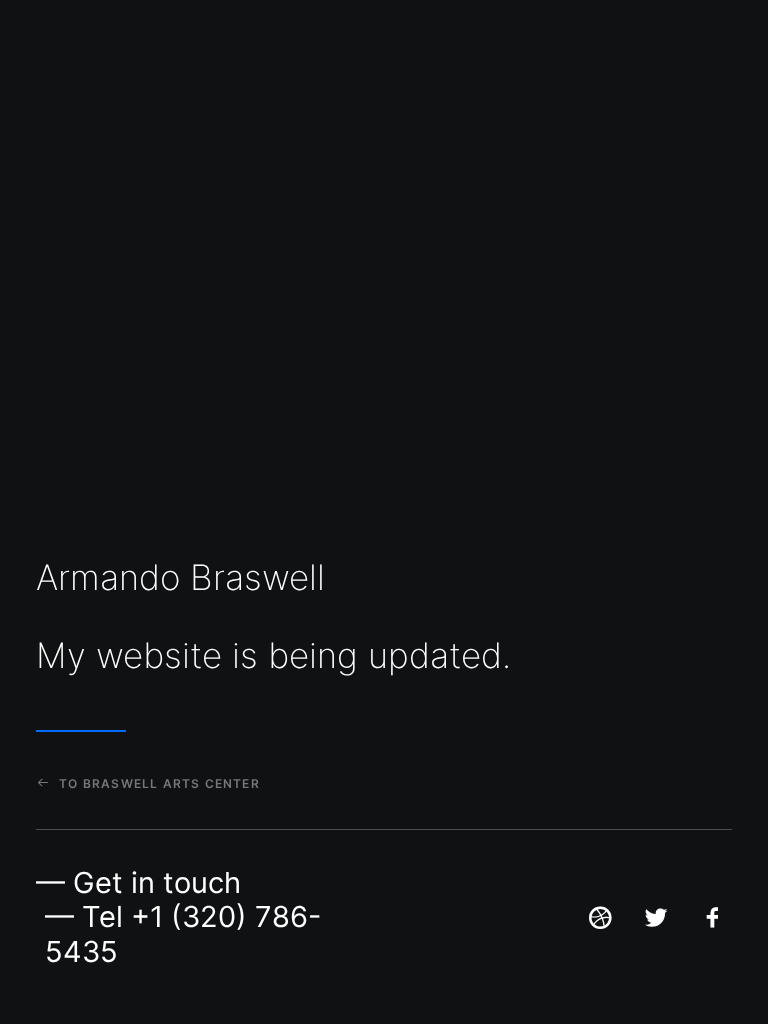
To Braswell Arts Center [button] (159, 783)
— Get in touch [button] (138, 882)
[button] (599, 924)
